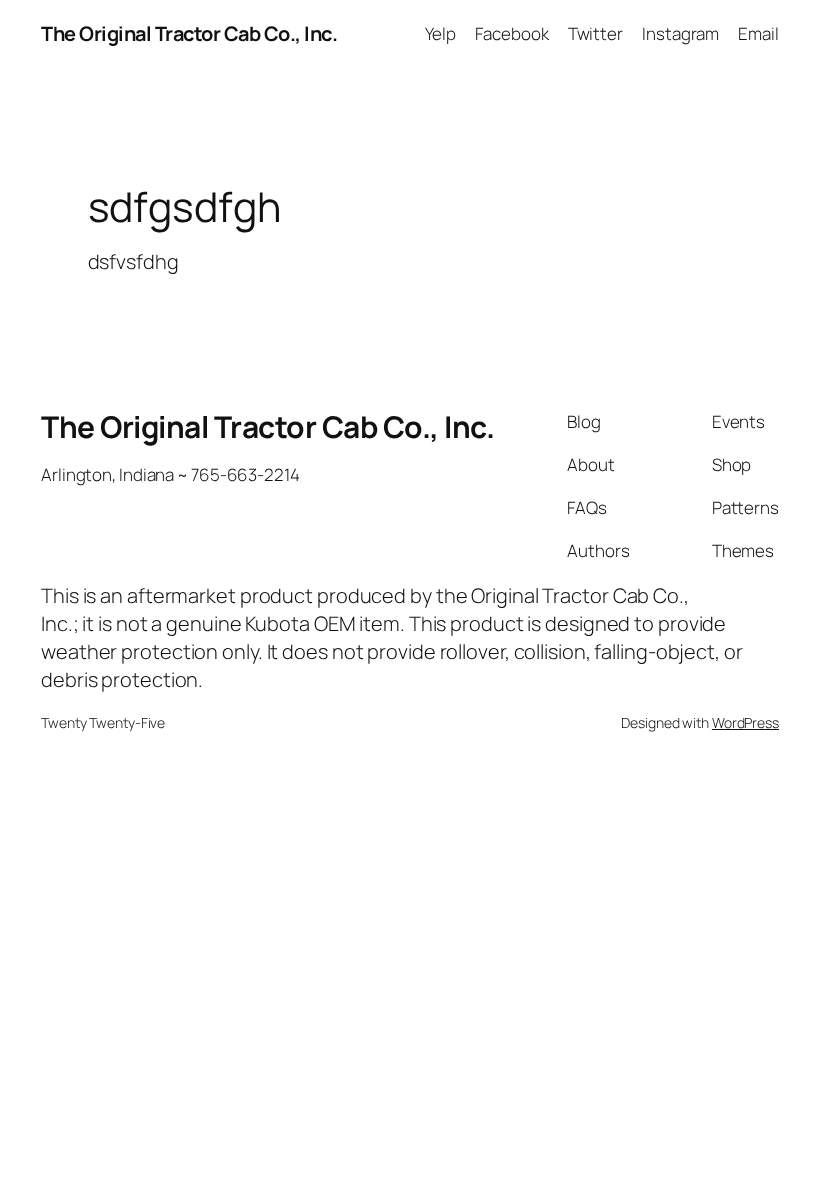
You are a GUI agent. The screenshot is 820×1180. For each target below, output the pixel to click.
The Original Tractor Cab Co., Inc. (189, 33)
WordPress (745, 722)
